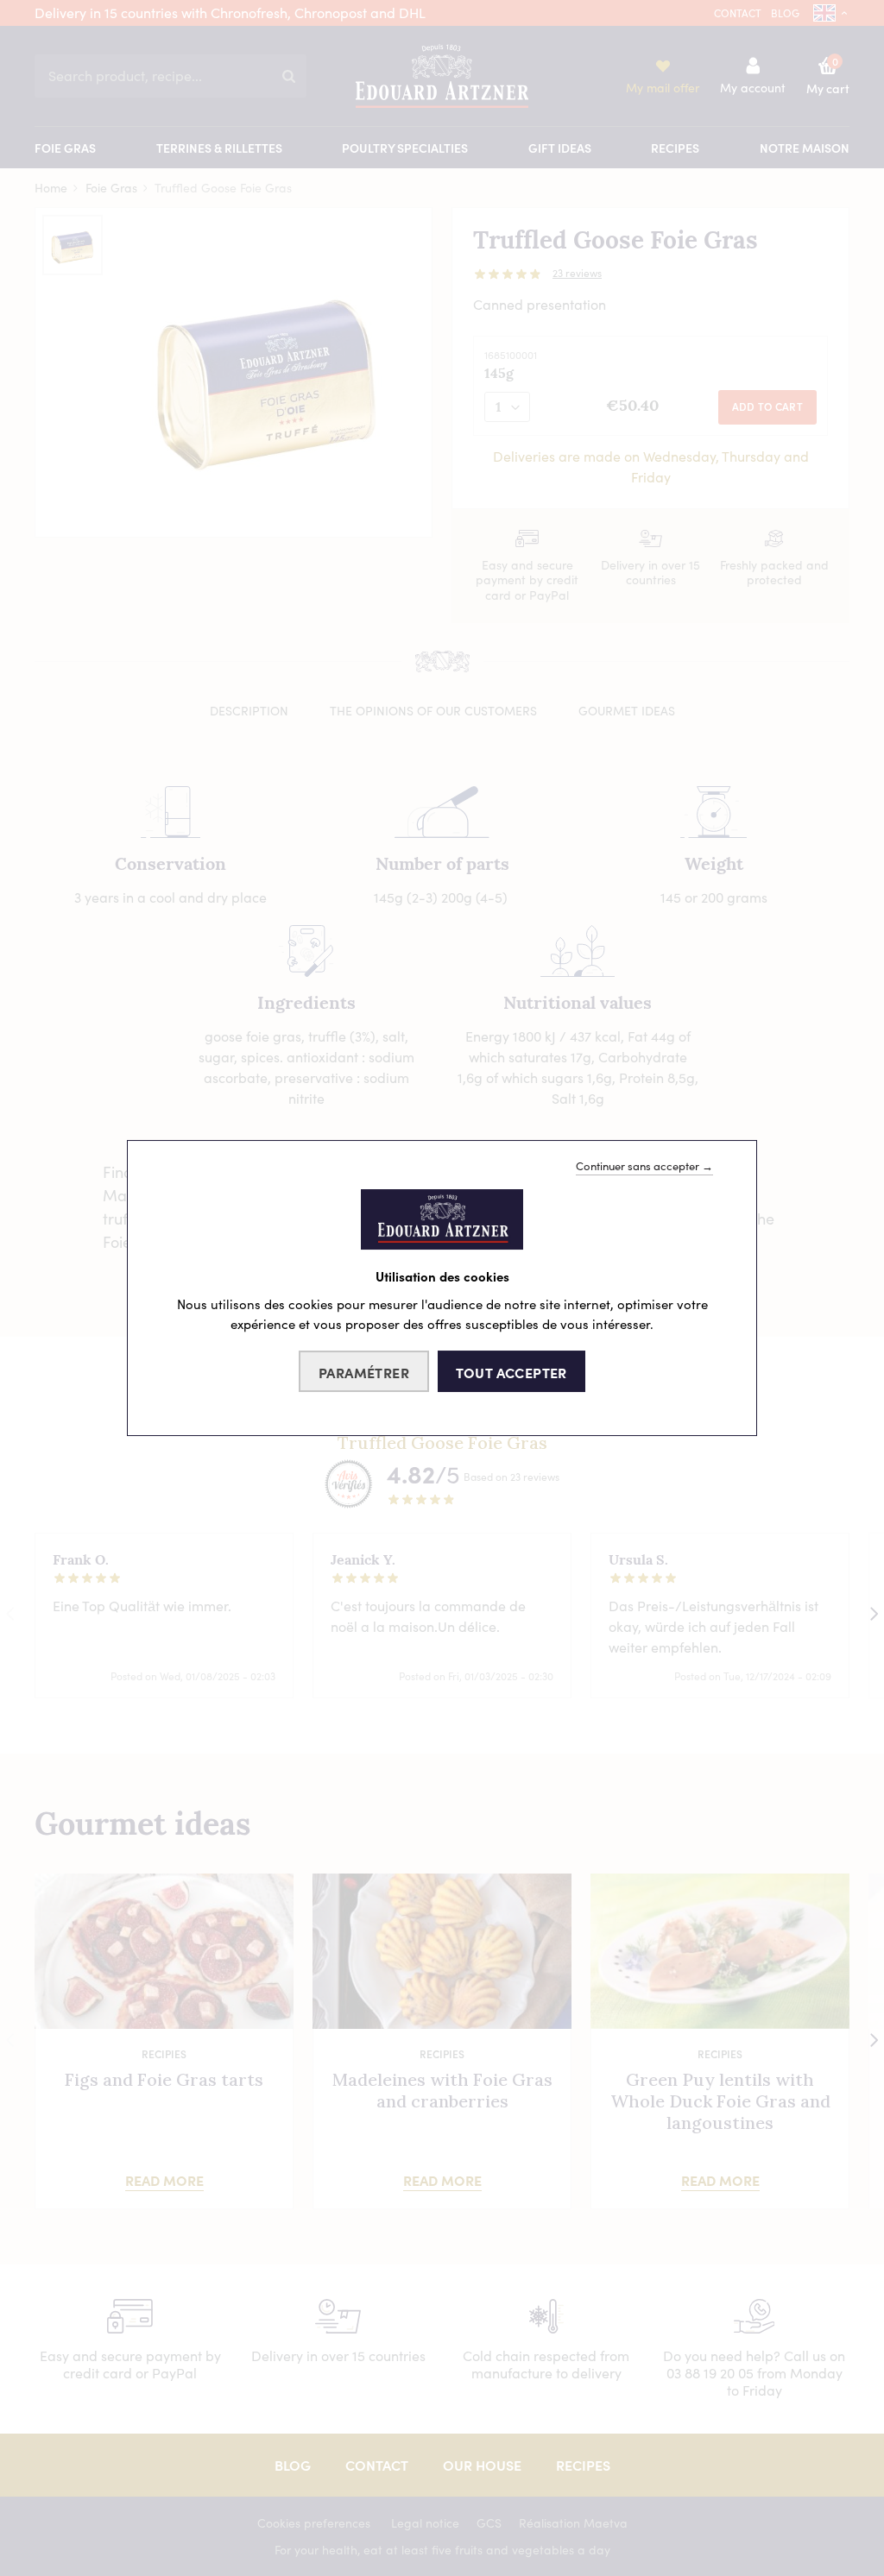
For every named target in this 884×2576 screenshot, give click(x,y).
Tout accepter (511, 1372)
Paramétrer (364, 1372)
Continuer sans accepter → (644, 1166)
